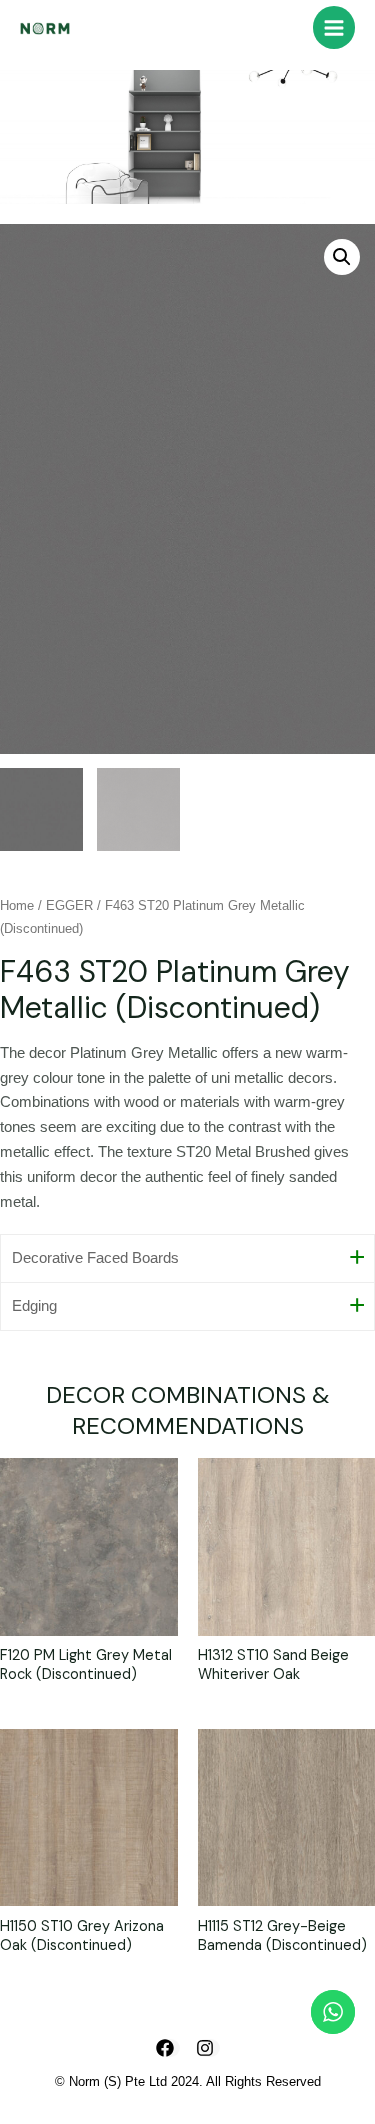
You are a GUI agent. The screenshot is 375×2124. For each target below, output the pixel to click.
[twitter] (208, 2048)
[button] (342, 257)
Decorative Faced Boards (95, 1258)
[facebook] (168, 2048)
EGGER (69, 905)
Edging (34, 1306)
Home (17, 905)
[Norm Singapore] (45, 27)
